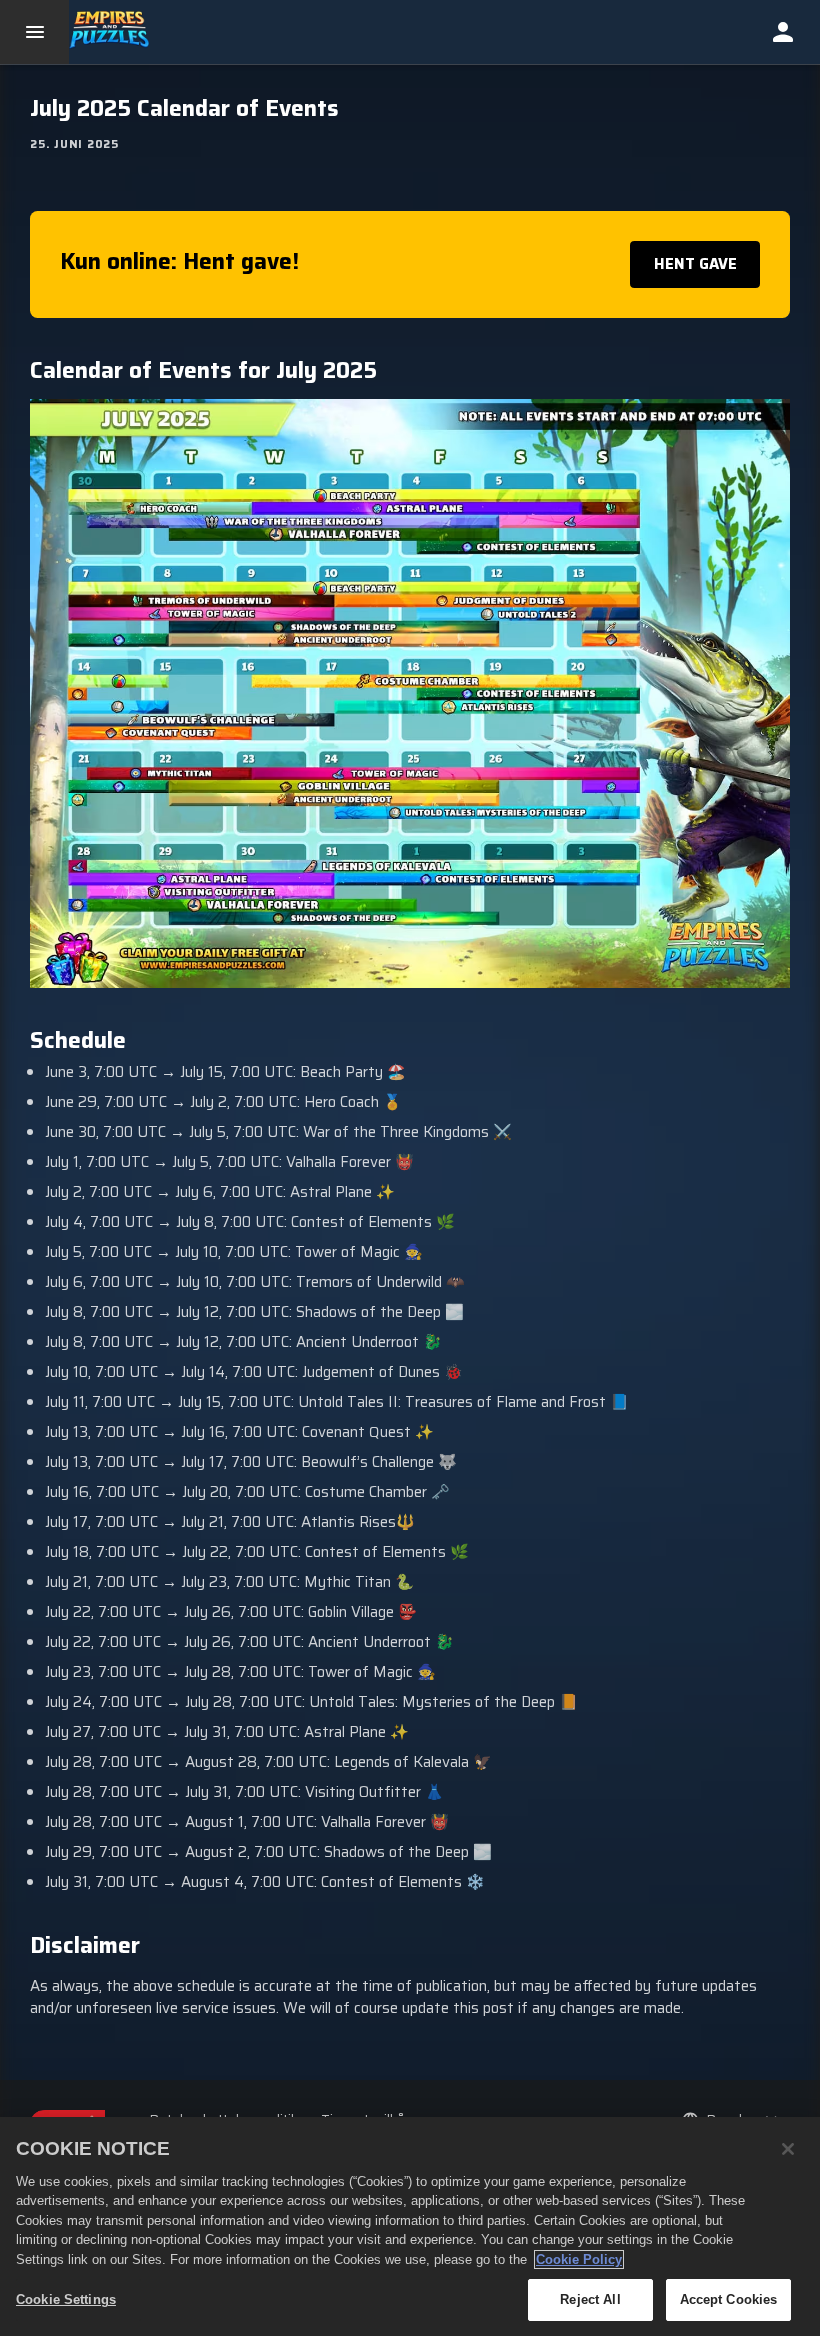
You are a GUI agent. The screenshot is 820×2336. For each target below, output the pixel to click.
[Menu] (34, 32)
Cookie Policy (579, 2259)
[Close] (788, 2149)
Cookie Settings (66, 2299)
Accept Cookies (729, 2299)
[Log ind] (783, 32)
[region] (410, 2226)
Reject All (590, 2299)
